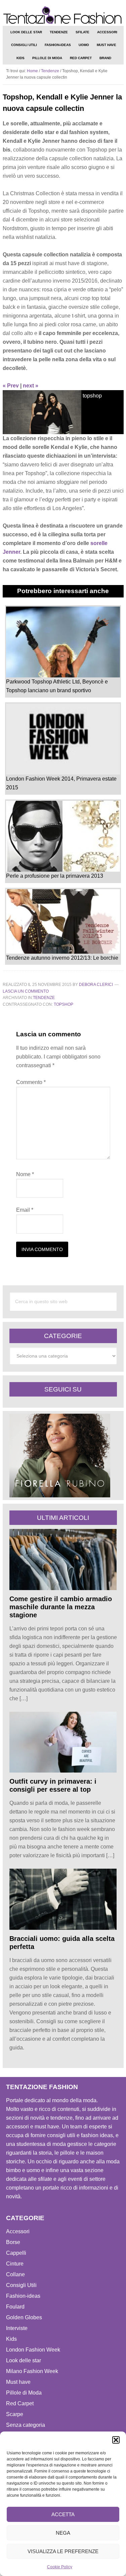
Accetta (63, 2514)
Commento (31, 1082)
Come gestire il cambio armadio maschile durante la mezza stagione (61, 1607)
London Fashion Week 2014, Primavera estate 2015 (61, 783)
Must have (18, 2382)
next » (31, 386)
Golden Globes (24, 2317)
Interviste (17, 2328)
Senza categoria (26, 2425)
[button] (116, 2440)
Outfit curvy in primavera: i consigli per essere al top (53, 1785)
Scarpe (15, 2414)
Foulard (15, 2307)
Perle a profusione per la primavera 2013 (55, 876)
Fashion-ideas (23, 2296)
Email (25, 1210)
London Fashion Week (33, 2350)
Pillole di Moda (24, 2393)
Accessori (18, 2231)
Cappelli (16, 2253)
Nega (63, 2533)
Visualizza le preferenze (63, 2551)
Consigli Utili (21, 2285)
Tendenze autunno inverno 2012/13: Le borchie (62, 958)
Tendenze (44, 998)
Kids (11, 2339)
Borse (13, 2242)
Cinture (15, 2264)
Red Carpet (20, 2403)
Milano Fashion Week (32, 2371)
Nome (25, 1174)
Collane (15, 2274)
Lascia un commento (26, 991)
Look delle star (24, 2360)
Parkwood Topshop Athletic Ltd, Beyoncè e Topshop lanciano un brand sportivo (57, 686)
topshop (64, 1004)
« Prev (11, 386)
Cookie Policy (60, 2567)
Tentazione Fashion (63, 15)
